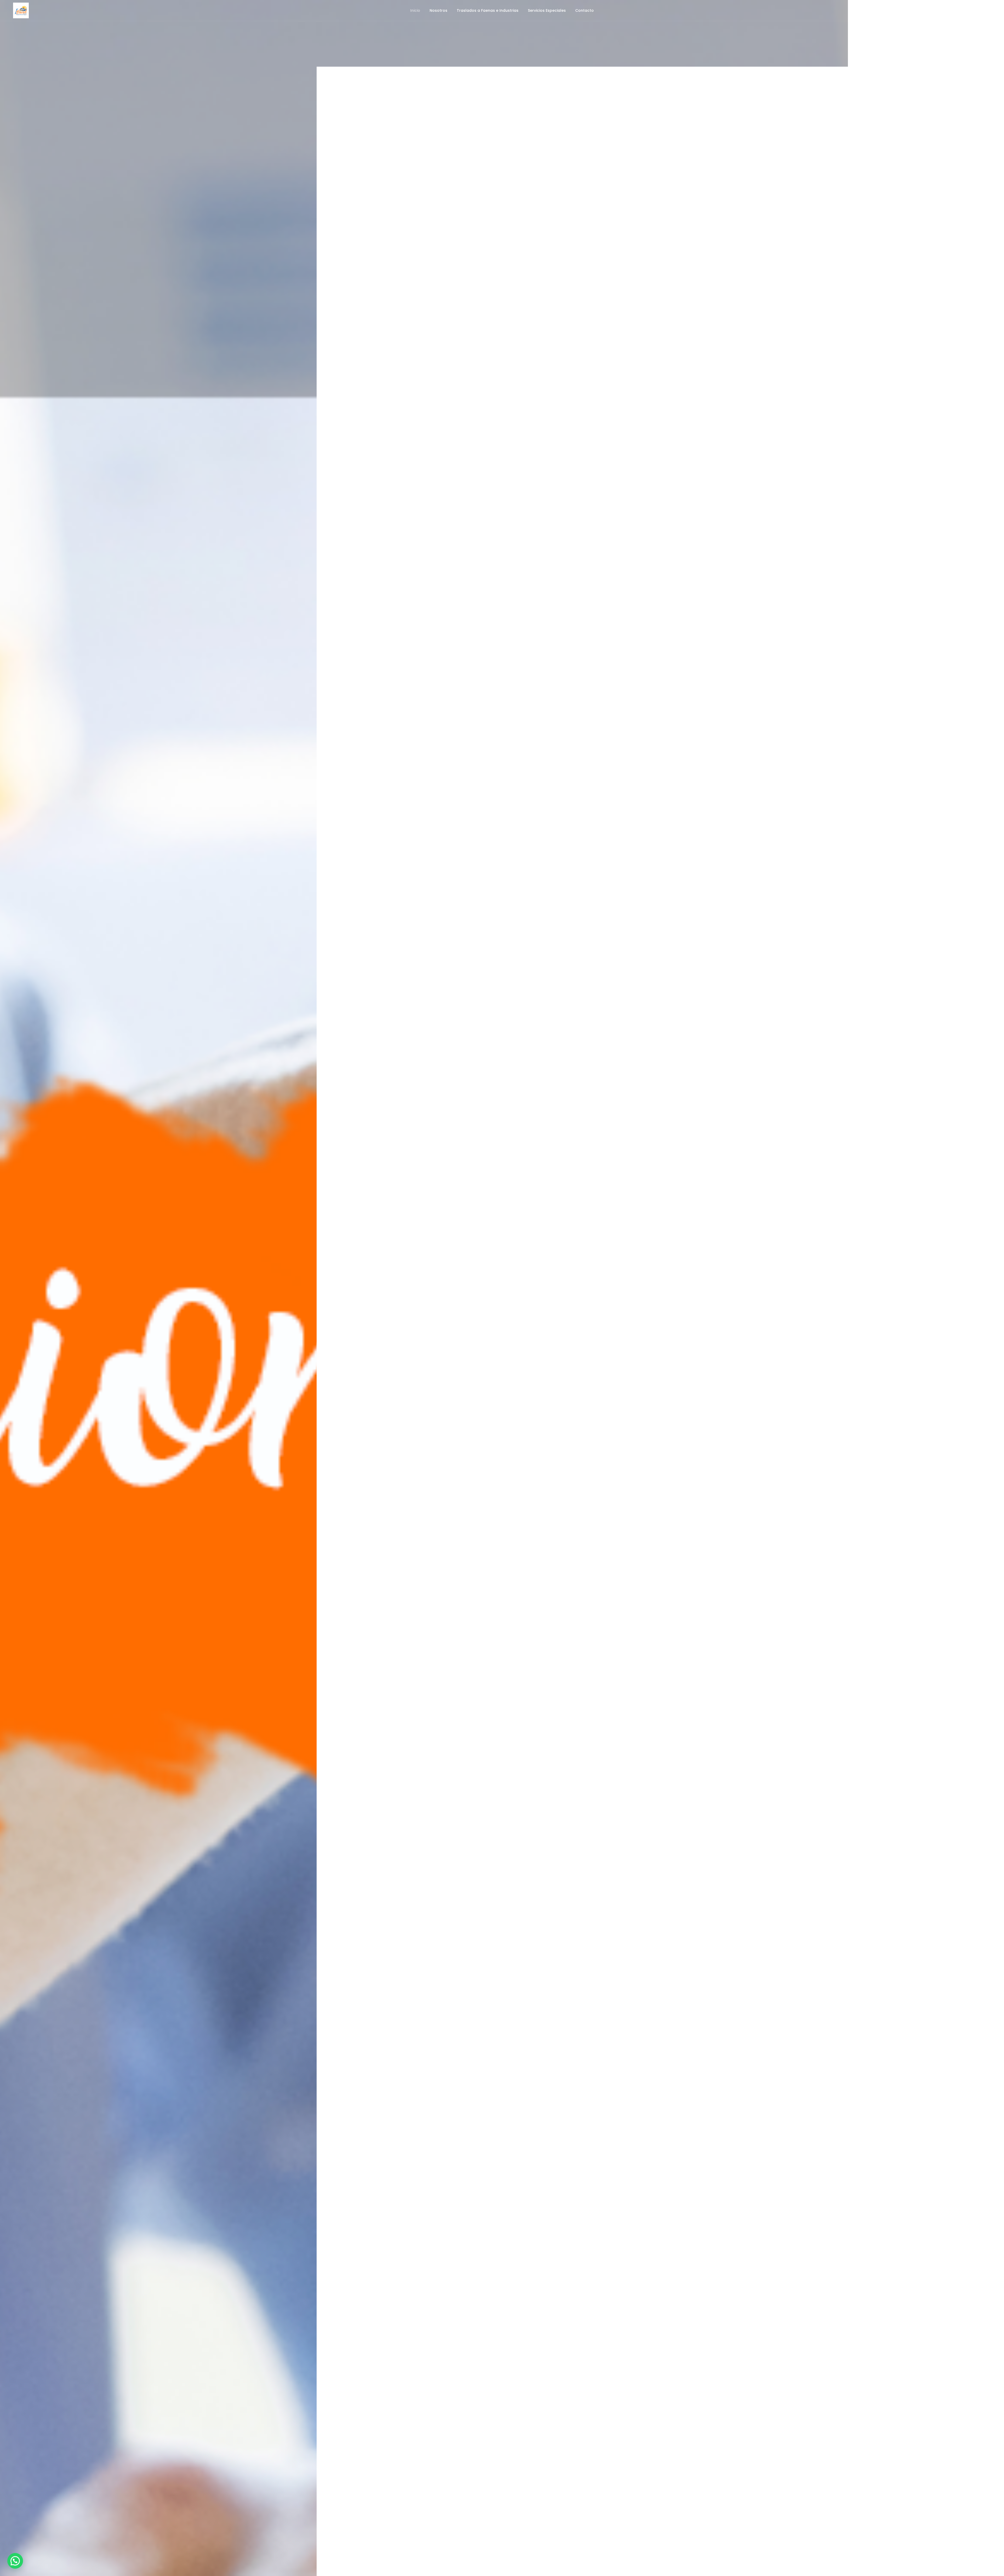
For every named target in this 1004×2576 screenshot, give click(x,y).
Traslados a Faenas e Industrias (488, 10)
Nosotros (438, 10)
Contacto (584, 10)
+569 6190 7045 (976, 10)
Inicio (415, 10)
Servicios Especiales (547, 10)
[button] (15, 2561)
